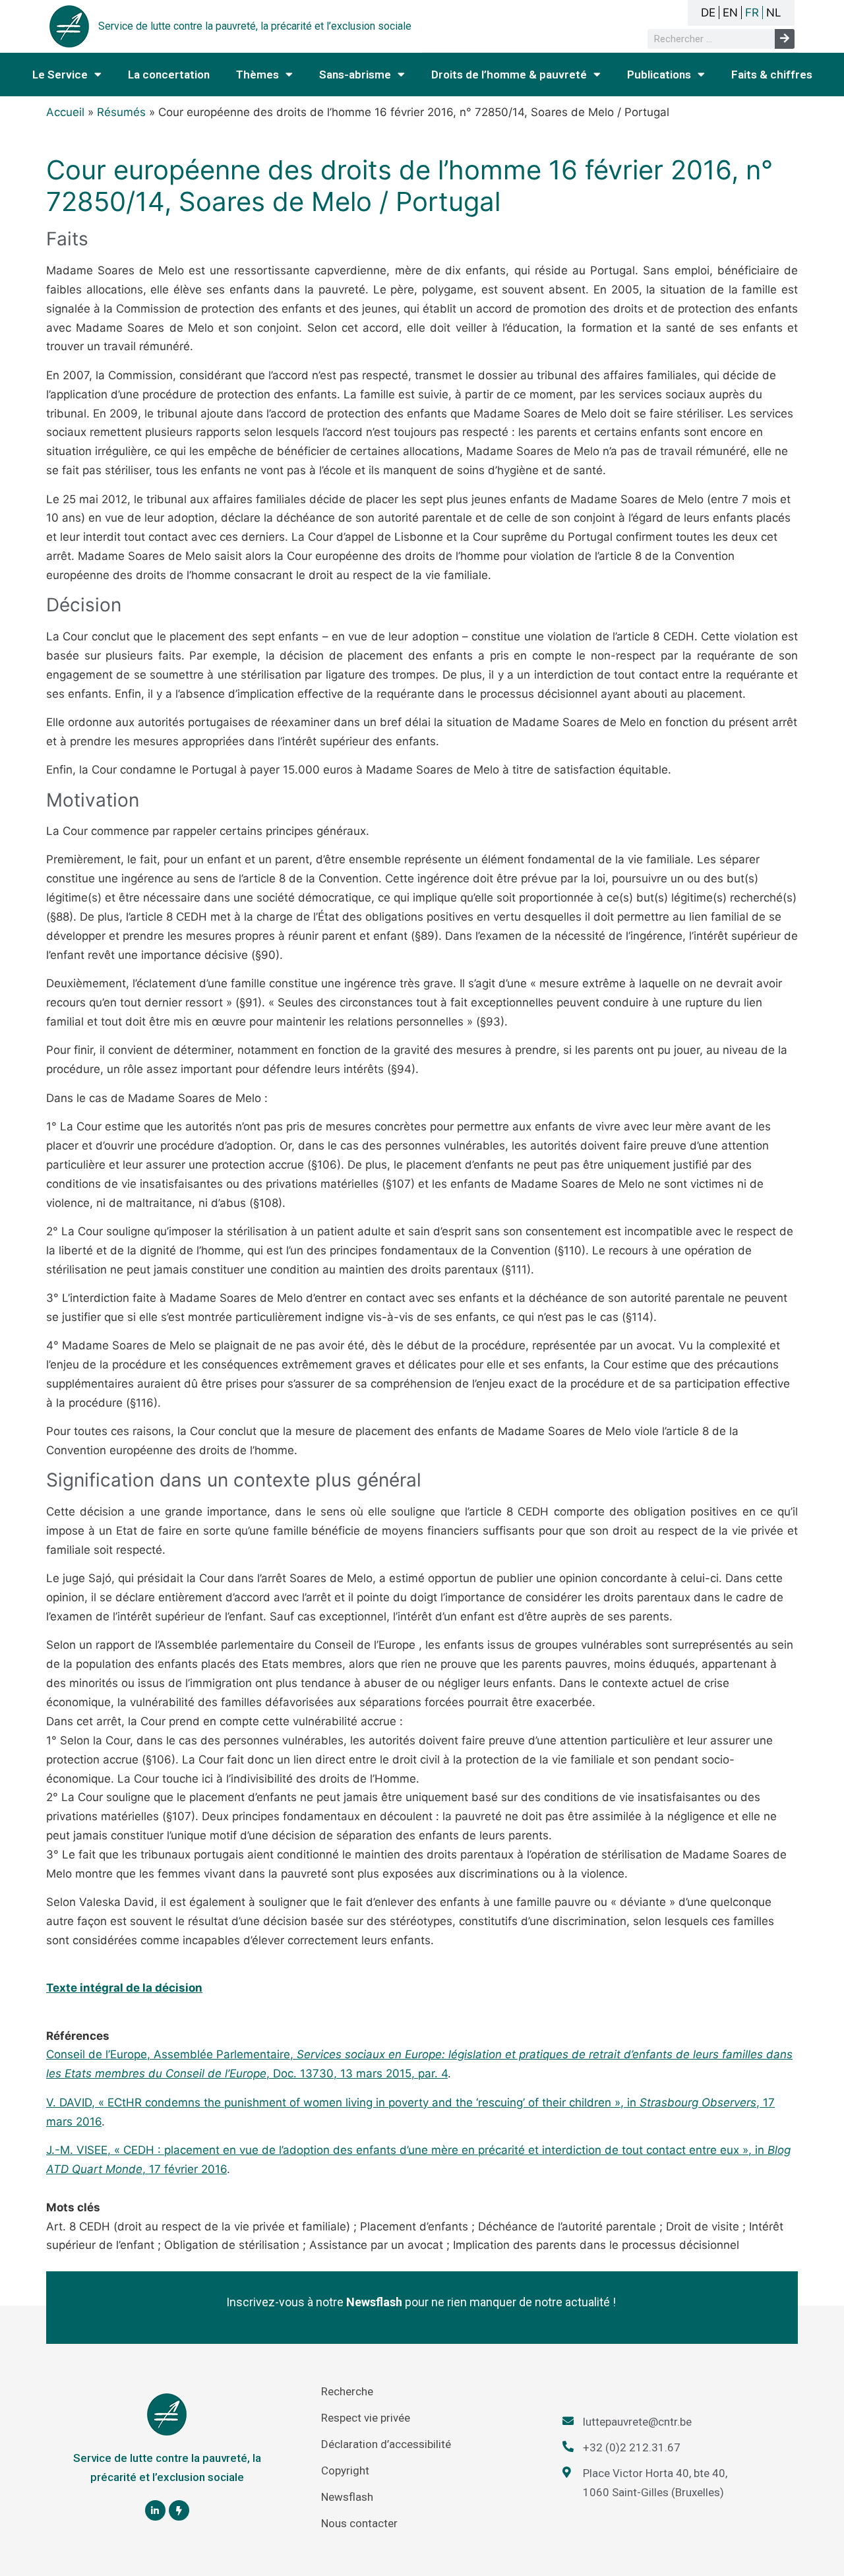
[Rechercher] (785, 39)
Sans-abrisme (355, 75)
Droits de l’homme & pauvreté (509, 75)
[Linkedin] (155, 2510)
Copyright (345, 2470)
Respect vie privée (366, 2418)
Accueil (65, 112)
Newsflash (347, 2497)
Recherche (347, 2391)
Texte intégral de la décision (124, 1988)
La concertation (169, 75)
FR (752, 13)
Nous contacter (359, 2523)
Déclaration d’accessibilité (386, 2444)
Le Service (60, 75)
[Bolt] (179, 2510)
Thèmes (257, 75)
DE (708, 13)
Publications (659, 75)
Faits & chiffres (772, 75)
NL (774, 13)
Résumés (121, 112)
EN (730, 13)
